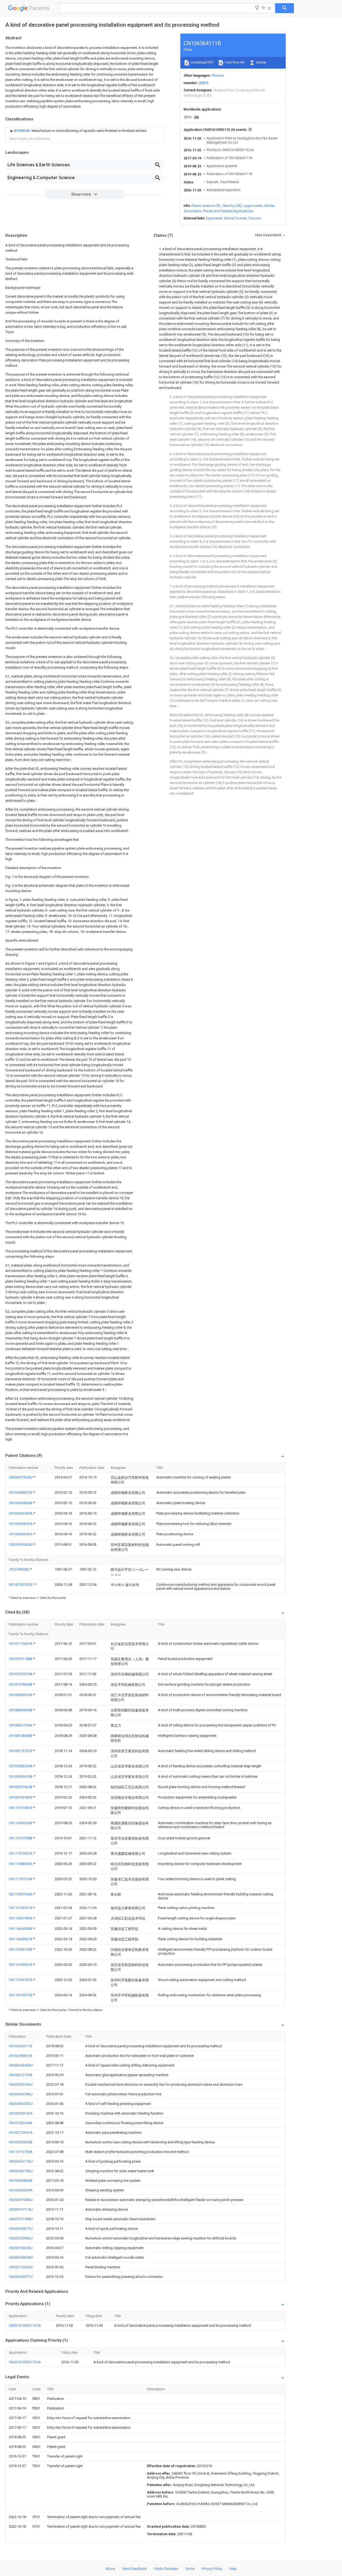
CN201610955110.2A (25, 2325)
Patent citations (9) (206, 206)
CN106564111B (21, 2046)
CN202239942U (21, 2238)
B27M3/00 (22, 131)
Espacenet (214, 218)
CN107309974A (21, 1674)
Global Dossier (235, 218)
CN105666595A (21, 1513)
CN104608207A (21, 1492)
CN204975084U (21, 2200)
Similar (261, 62)
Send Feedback (135, 2569)
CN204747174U (21, 2209)
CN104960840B (21, 2181)
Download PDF (202, 62)
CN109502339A (21, 1766)
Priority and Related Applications (228, 211)
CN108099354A (21, 1695)
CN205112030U (21, 2267)
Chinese (217, 75)
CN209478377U (21, 2229)
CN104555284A (21, 2190)
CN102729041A (21, 2133)
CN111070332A (21, 1853)
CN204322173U (21, 2161)
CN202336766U (21, 2084)
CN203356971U (21, 2277)
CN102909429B (21, 2142)
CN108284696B (21, 1710)
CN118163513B (21, 1995)
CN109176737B (21, 1751)
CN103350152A (21, 2113)
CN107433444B (21, 2123)
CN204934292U (21, 2104)
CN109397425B (21, 1787)
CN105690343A (21, 1534)
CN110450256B (21, 1823)
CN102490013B (21, 2056)
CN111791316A (21, 1879)
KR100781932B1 (22, 1585)
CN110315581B (21, 1808)
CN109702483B (21, 1797)
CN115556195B (21, 1949)
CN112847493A (21, 1918)
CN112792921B (21, 1908)
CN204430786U (21, 2094)
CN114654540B (21, 1929)
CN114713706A (21, 2152)
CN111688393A (21, 1864)
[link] (78, 131)
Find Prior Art (234, 62)
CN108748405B (21, 1736)
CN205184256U (21, 2248)
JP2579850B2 (20, 1569)
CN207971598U (21, 2219)
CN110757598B (21, 1838)
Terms (190, 2569)
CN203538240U (21, 2257)
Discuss (255, 218)
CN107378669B (21, 1684)
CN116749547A (21, 1965)
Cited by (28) (232, 206)
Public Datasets (166, 2569)
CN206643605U (21, 2065)
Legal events (253, 206)
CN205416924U (21, 1545)
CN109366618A (21, 1776)
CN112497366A (21, 1894)
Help (233, 2569)
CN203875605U (21, 1477)
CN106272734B (21, 2075)
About (110, 2569)
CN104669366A (21, 1503)
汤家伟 (203, 83)
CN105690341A (21, 1524)
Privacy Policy (212, 2569)
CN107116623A (21, 1644)
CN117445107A (21, 1980)
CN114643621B (21, 1939)
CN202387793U (21, 2171)
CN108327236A (21, 1725)
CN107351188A (21, 1659)
